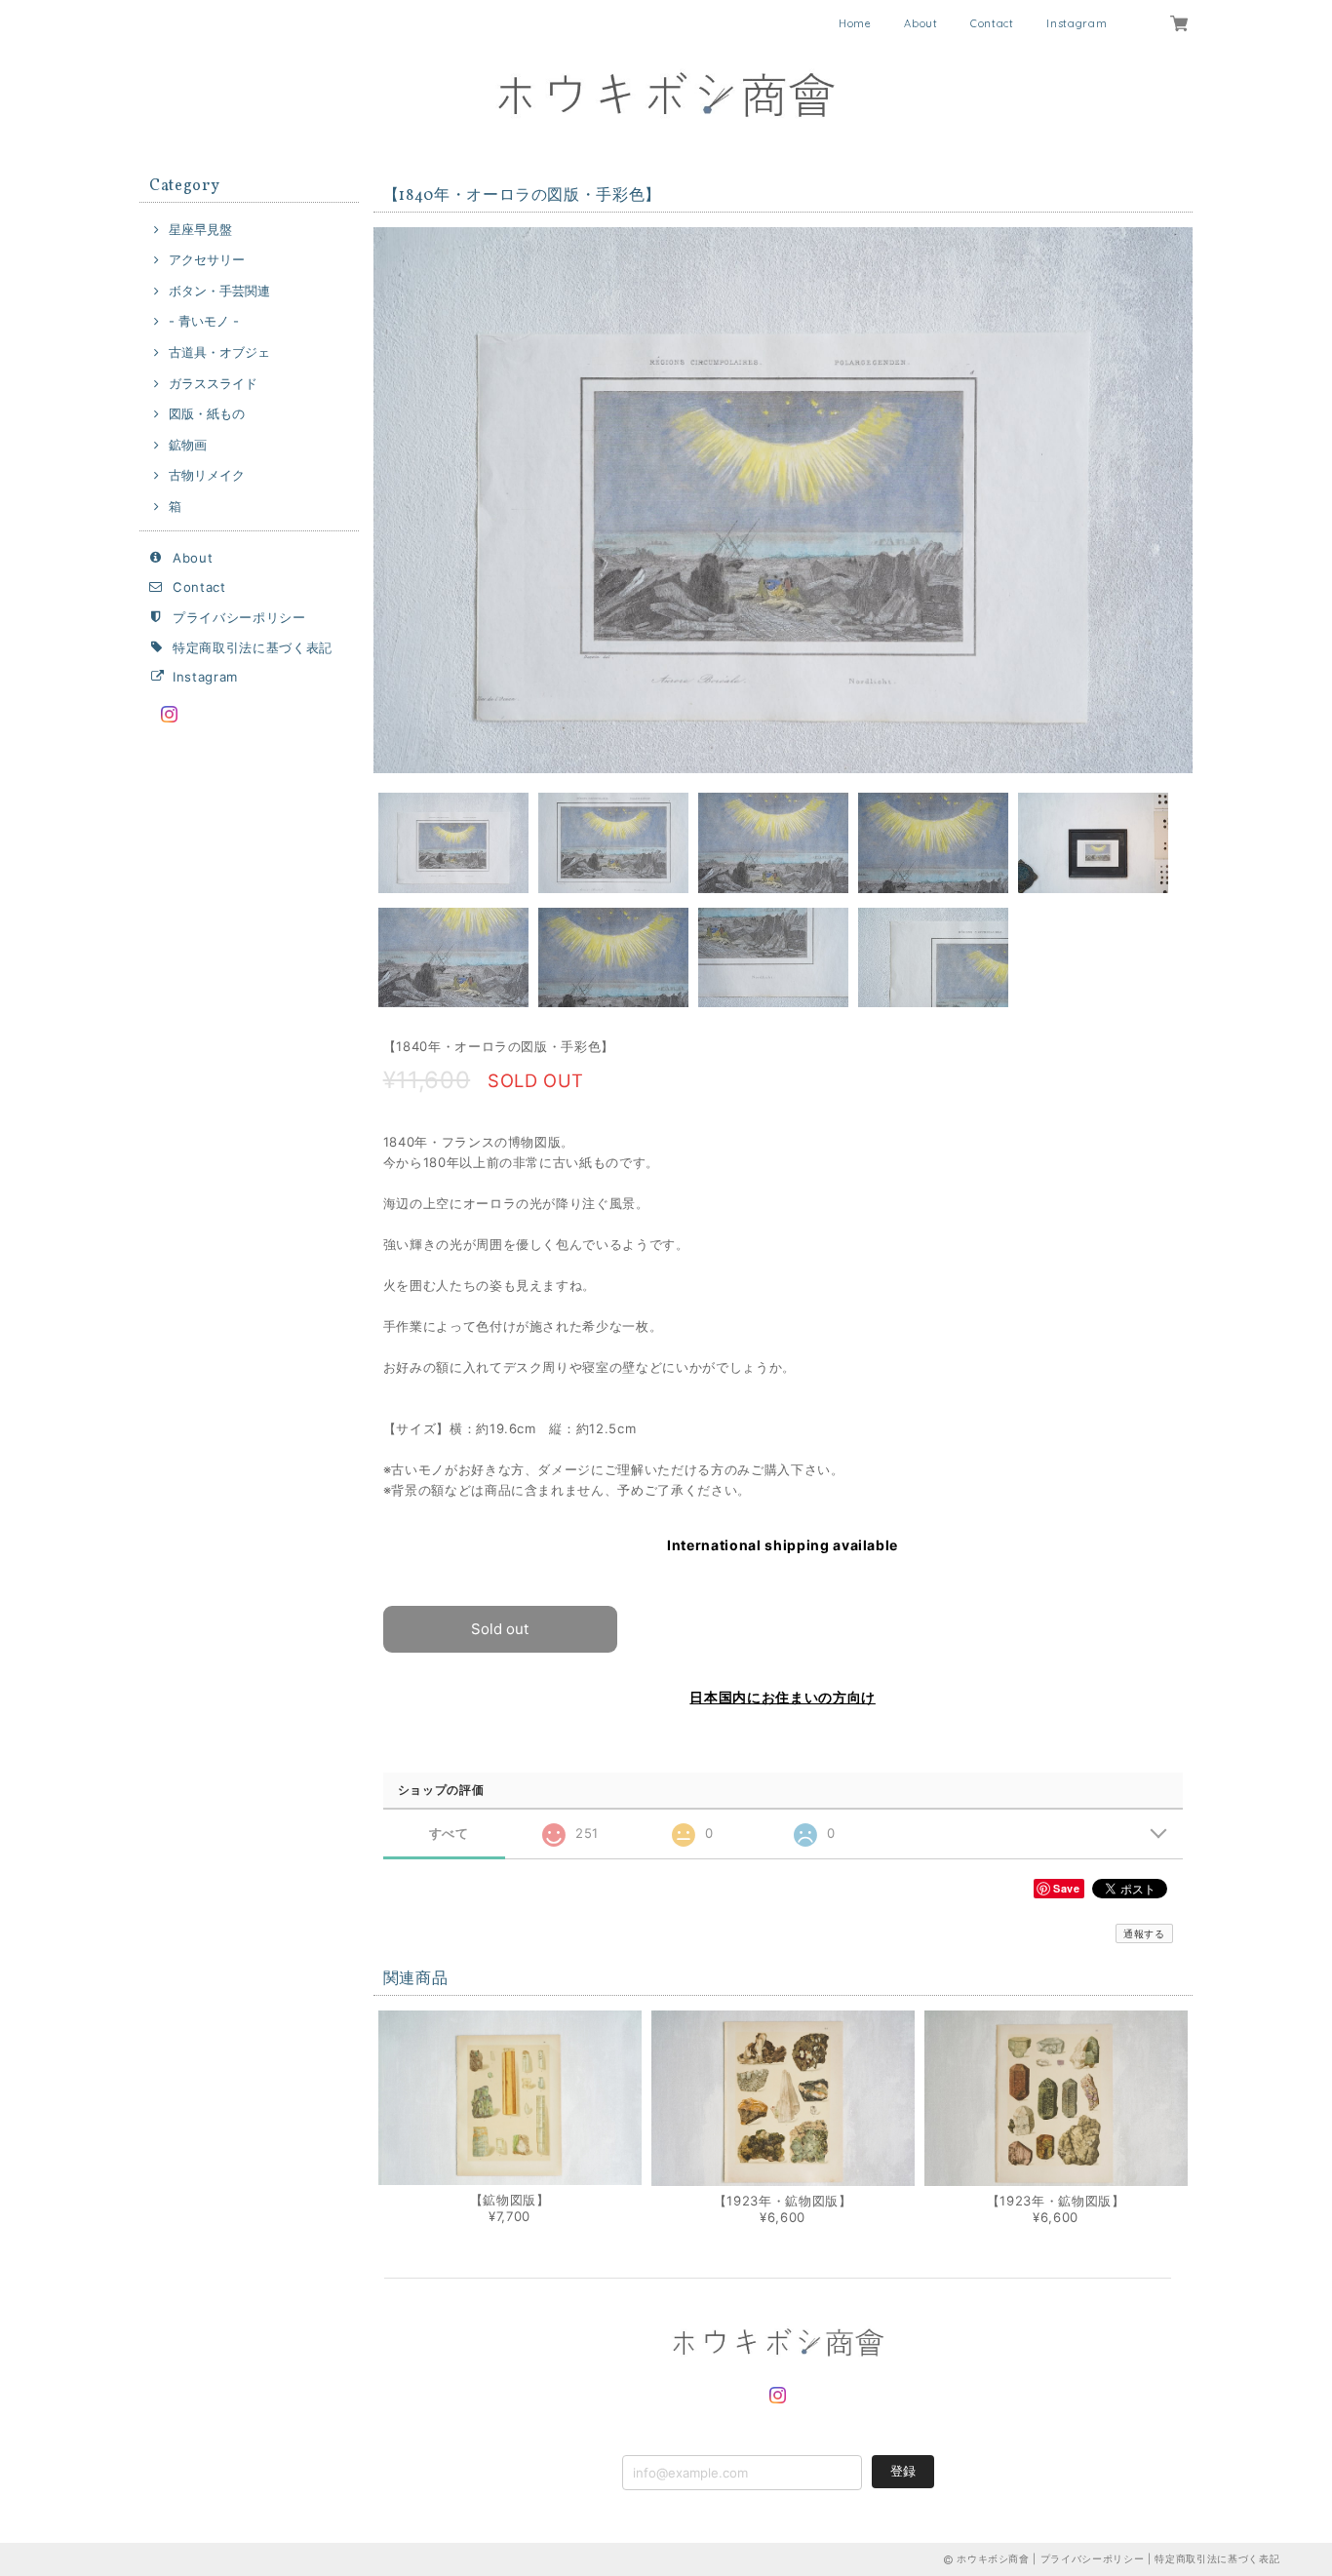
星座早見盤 (200, 229)
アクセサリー (207, 259)
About (921, 23)
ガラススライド (213, 383)
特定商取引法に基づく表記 (253, 647)
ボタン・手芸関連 (219, 291)
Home (855, 23)
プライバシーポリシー (239, 617)
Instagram (1077, 23)
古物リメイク (207, 475)
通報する (1144, 1933)
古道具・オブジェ (219, 352)
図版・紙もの (207, 413)
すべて (449, 1834)
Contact (992, 23)
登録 (903, 2471)
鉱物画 (188, 445)
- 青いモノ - (204, 321)
